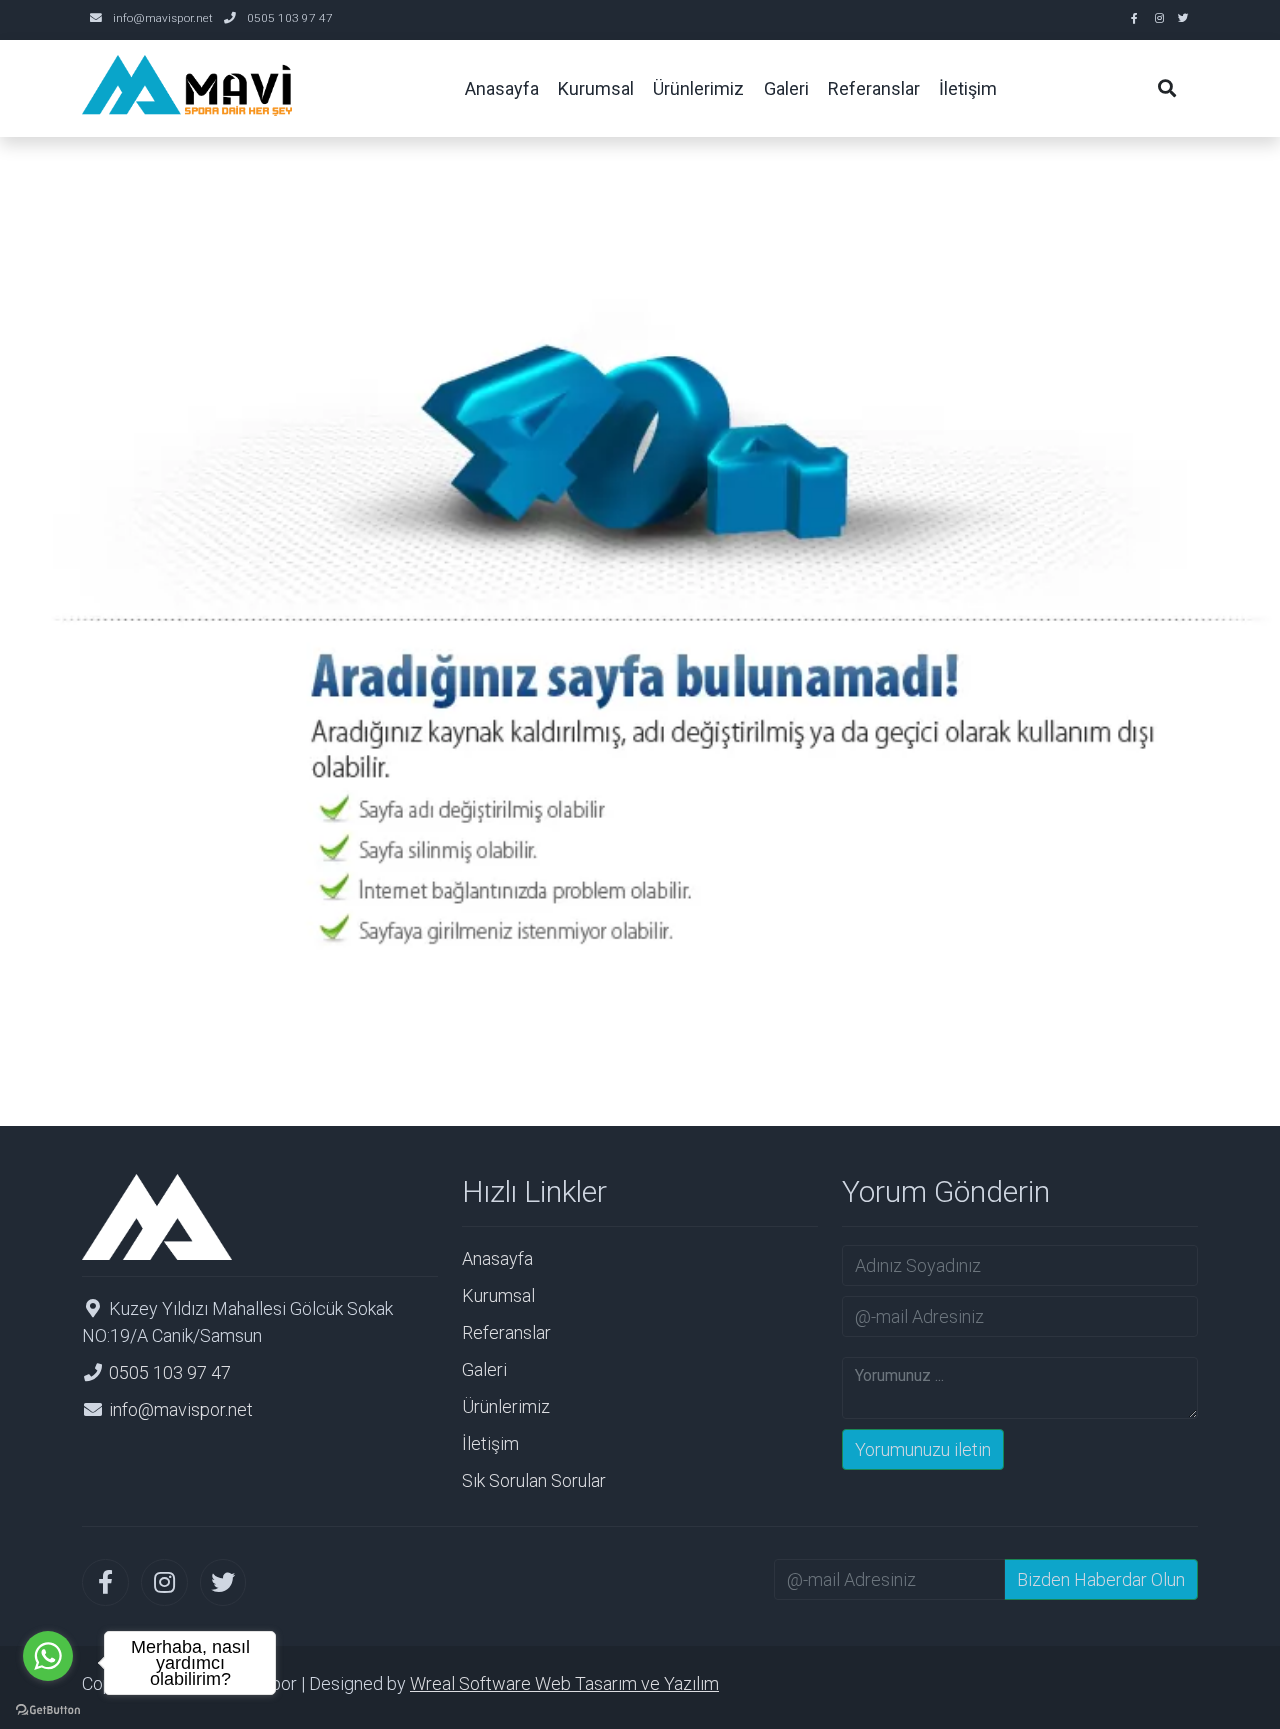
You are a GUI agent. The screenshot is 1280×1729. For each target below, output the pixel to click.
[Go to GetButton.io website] (48, 1708)
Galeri (484, 1369)
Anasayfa (497, 1258)
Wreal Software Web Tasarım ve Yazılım (564, 1683)
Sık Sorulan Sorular (534, 1480)
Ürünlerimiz (506, 1406)
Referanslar (506, 1332)
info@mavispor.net (163, 18)
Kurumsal (498, 1295)
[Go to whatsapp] (48, 1656)
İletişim (490, 1443)
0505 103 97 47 (290, 18)
